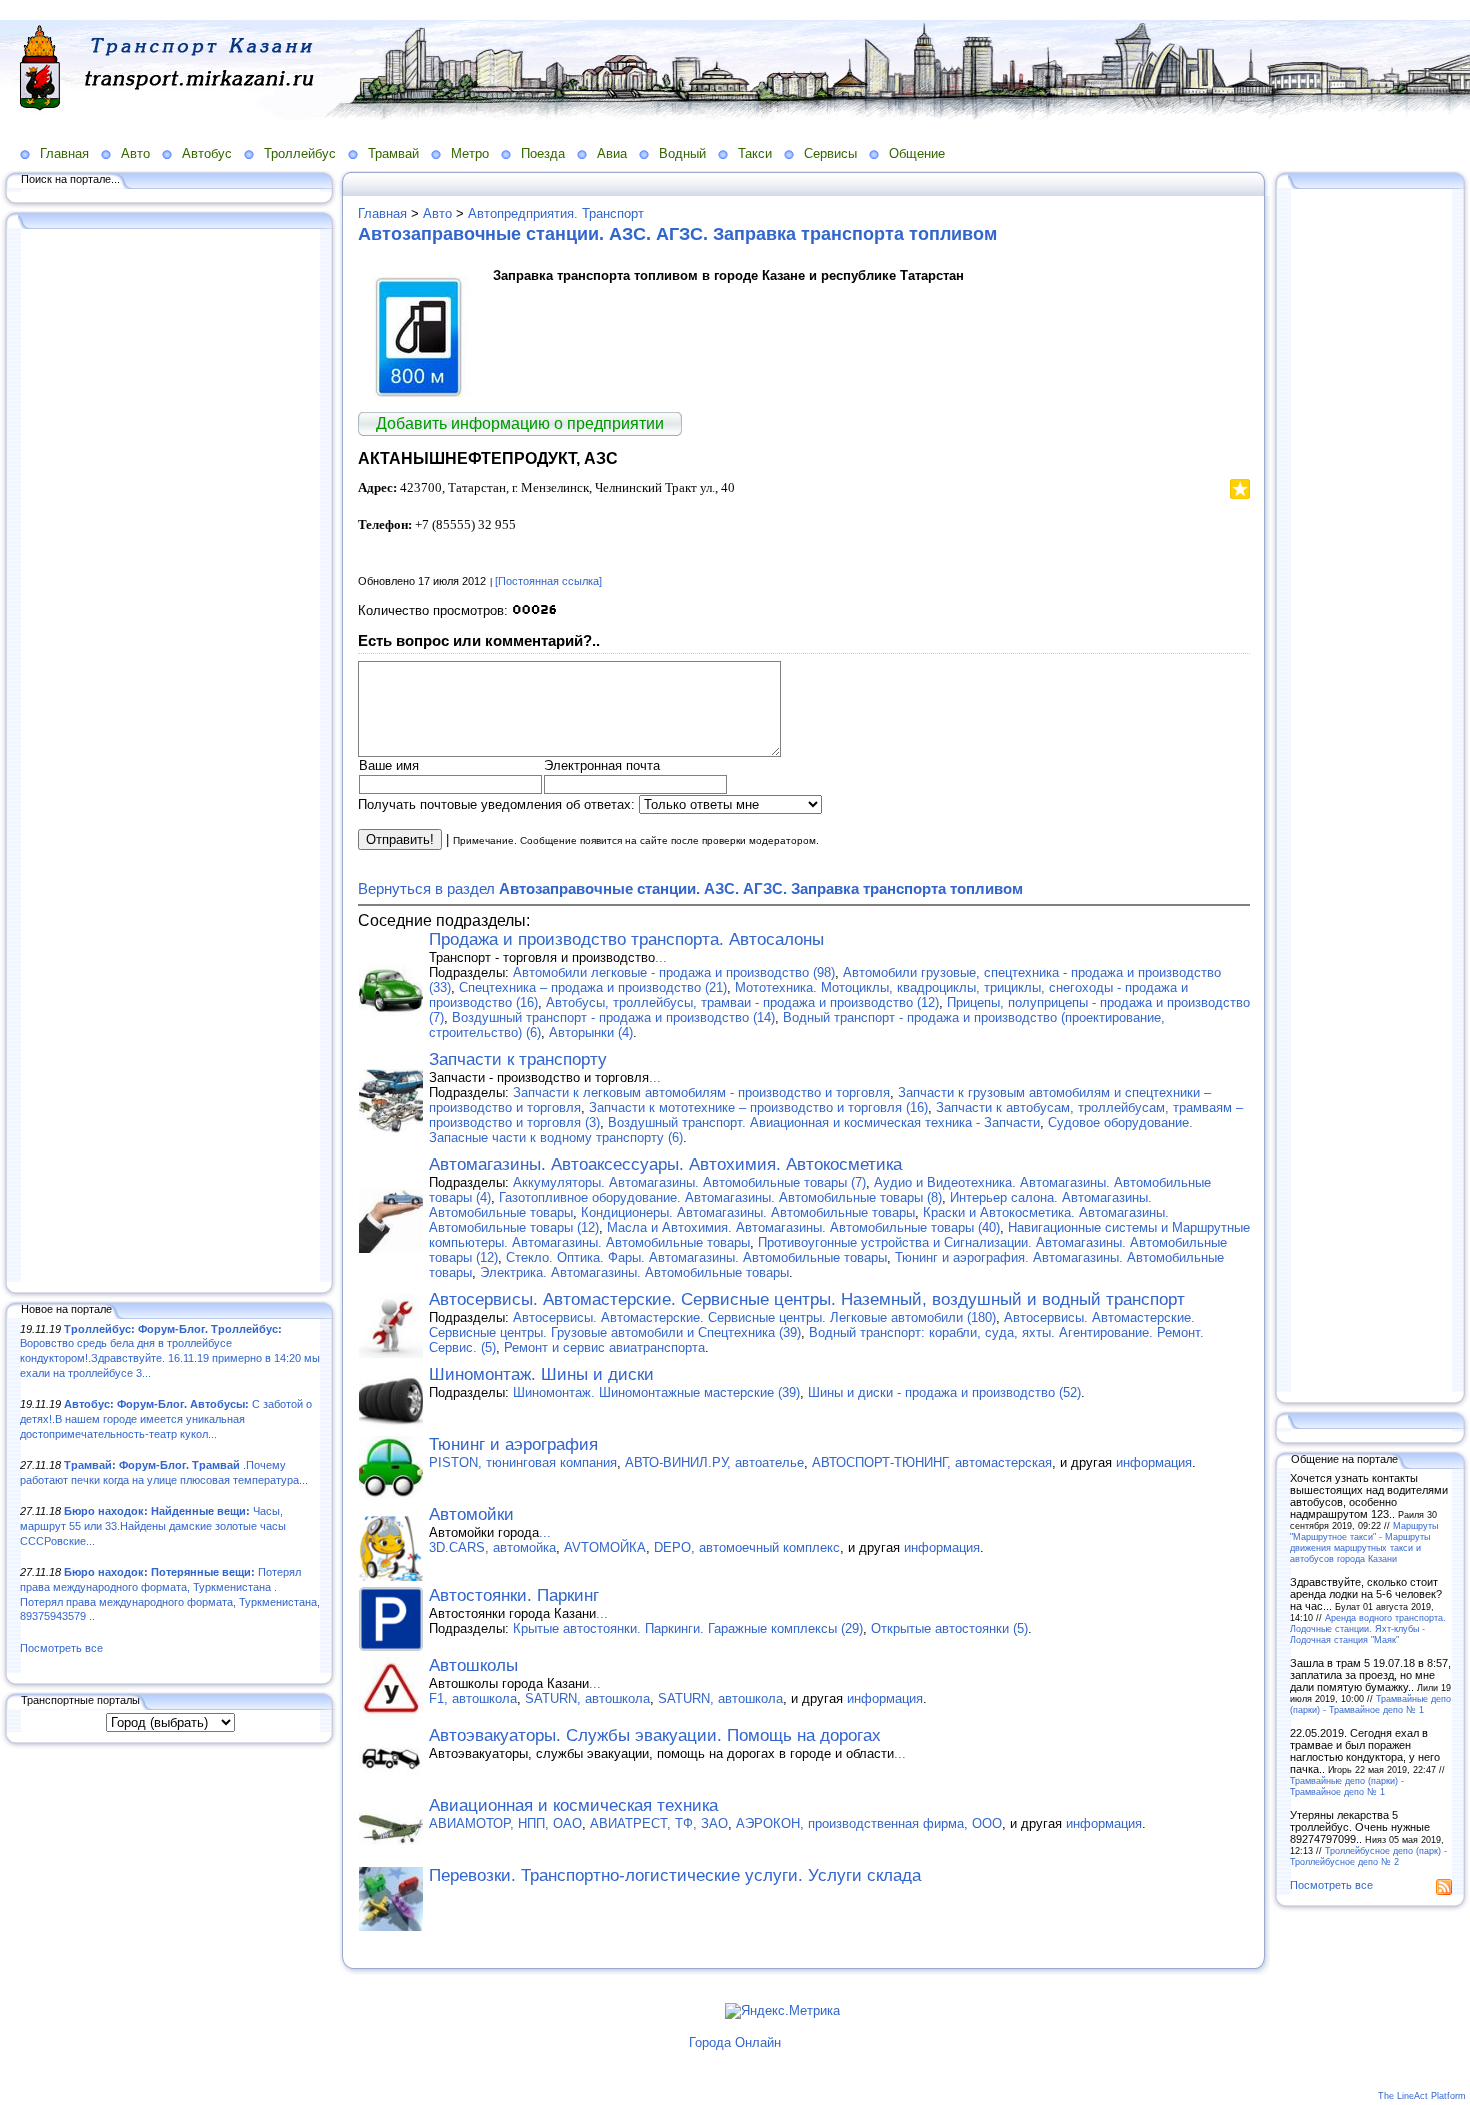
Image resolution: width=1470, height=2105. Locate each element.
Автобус (207, 153)
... (661, 957)
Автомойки (471, 1514)
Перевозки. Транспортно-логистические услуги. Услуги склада (675, 1875)
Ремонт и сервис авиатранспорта (604, 1347)
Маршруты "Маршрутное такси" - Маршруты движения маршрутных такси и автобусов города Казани (1364, 1542)
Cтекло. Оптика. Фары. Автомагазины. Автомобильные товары (696, 1257)
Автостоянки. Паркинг (514, 1595)
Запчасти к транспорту (518, 1059)
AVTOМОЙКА (605, 1547)
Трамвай (393, 153)
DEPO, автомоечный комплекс (747, 1547)
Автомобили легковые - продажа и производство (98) (674, 972)
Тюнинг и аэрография (513, 1444)
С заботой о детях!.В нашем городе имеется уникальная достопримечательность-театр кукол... (166, 1418)
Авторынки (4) (591, 1032)
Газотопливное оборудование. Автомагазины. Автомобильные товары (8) (720, 1197)
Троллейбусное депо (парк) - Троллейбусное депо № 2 (1368, 1856)
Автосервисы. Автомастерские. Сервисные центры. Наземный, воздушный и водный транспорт (807, 1299)
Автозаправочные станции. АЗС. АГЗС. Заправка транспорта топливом (677, 234)
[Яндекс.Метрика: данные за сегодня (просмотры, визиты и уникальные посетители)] (782, 2011)
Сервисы (830, 153)
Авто (135, 153)
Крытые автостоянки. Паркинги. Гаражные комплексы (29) (688, 1628)
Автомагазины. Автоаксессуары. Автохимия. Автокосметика (665, 1164)
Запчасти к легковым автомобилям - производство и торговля (701, 1092)
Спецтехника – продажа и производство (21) (593, 987)
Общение (917, 153)
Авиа (612, 153)
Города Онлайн (735, 2042)
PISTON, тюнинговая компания (523, 1462)
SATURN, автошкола (587, 1698)
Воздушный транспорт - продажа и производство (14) (613, 1017)
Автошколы (473, 1665)
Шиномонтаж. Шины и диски (541, 1374)
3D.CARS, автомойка (492, 1547)
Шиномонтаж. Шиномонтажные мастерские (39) (656, 1392)
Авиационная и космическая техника (573, 1805)
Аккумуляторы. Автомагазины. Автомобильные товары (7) (689, 1182)
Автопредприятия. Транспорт (556, 213)
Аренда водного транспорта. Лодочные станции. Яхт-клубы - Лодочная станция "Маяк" (1368, 1628)
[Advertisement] (170, 757)
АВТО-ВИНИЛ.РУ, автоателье (714, 1462)
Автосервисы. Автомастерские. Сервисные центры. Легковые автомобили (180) (754, 1317)
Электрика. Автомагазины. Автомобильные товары (634, 1272)
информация (1154, 1462)
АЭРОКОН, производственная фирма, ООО (869, 1823)
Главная (64, 153)
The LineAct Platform (1422, 2096)
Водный (682, 153)
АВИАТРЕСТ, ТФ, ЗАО (659, 1823)
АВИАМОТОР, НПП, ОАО (505, 1823)
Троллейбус (300, 153)
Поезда (543, 153)
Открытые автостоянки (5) (949, 1628)
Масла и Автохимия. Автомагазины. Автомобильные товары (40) (803, 1227)
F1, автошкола (473, 1698)
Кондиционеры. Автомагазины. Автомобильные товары (748, 1212)
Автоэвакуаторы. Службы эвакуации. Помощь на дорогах (655, 1735)
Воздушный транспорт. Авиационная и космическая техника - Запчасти (824, 1122)
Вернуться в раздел (690, 888)
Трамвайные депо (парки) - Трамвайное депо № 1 (1370, 1704)
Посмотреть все (61, 1648)
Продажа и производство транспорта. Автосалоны (626, 939)
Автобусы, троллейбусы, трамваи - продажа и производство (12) (742, 1002)
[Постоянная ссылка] (548, 581)
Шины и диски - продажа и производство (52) (944, 1392)
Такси (755, 153)
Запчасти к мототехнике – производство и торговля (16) (758, 1107)
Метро (470, 153)
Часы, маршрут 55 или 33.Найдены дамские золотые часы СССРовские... (153, 1525)
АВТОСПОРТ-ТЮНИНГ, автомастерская (932, 1462)
